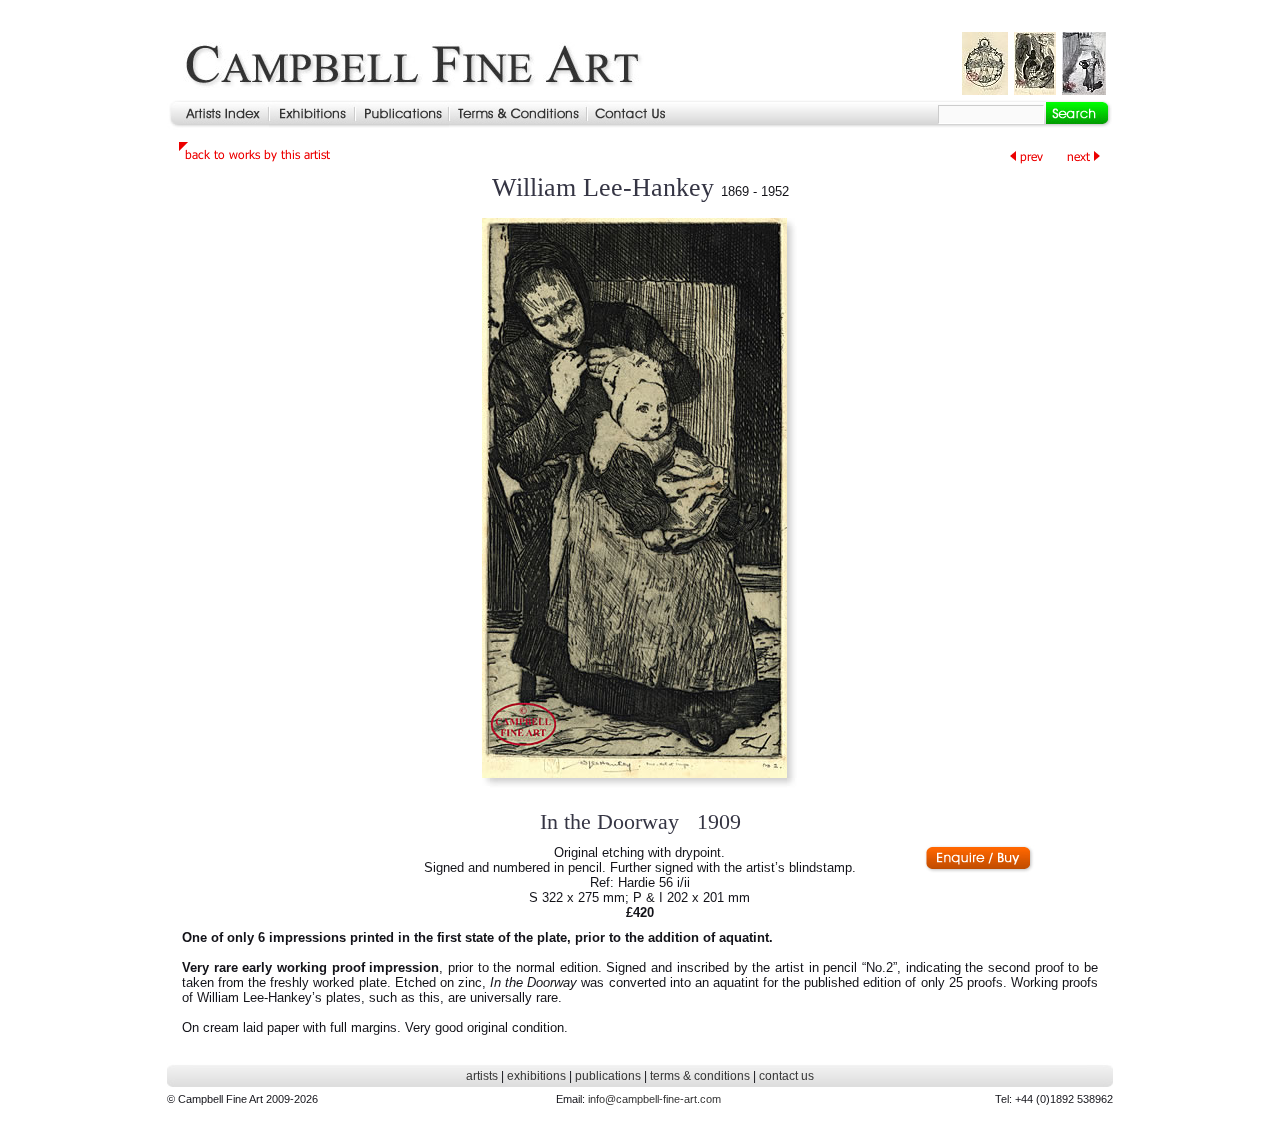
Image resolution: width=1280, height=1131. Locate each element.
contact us (786, 1076)
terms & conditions (700, 1076)
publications (608, 1076)
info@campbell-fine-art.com (654, 1099)
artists (482, 1076)
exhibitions (536, 1076)
